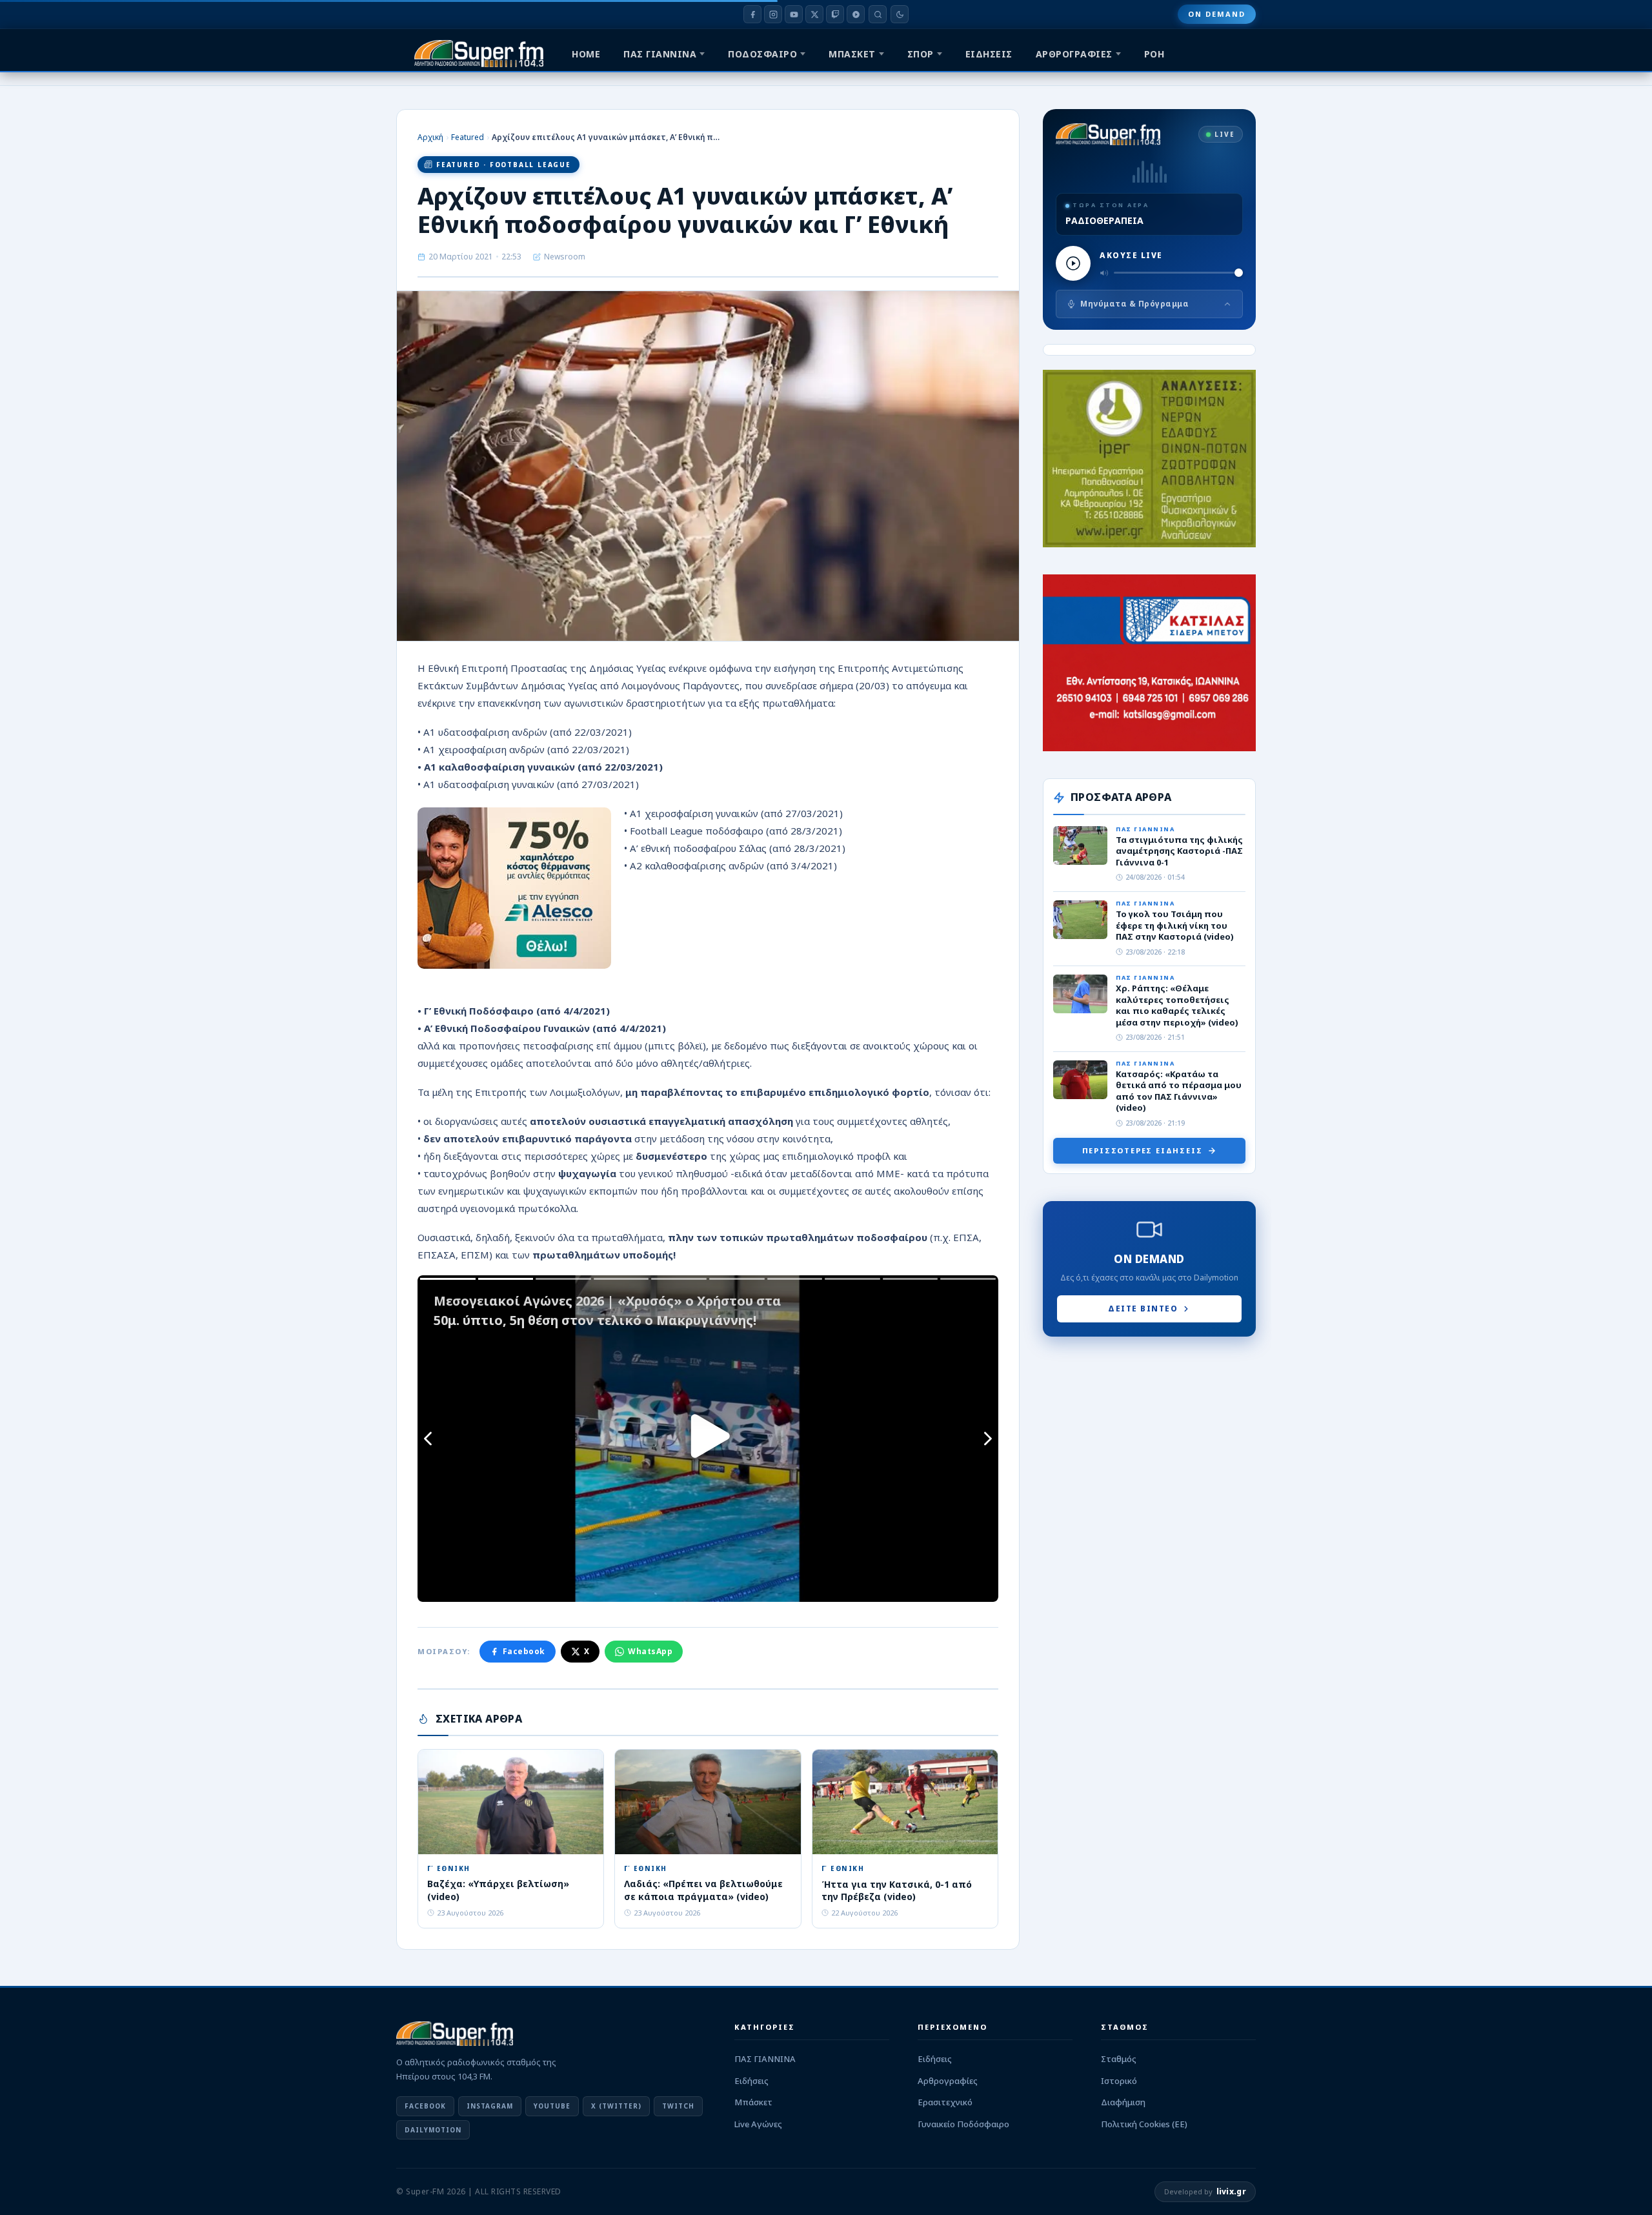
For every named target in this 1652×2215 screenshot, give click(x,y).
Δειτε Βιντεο (1143, 1309)
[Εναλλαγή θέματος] (900, 14)
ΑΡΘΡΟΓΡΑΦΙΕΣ (1074, 54)
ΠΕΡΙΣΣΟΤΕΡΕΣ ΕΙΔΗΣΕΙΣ (1143, 1150)
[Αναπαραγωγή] (1073, 263)
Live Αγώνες (758, 2124)
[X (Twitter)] (814, 14)
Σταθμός (1119, 2059)
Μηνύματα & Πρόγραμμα (1134, 304)
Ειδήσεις (751, 2081)
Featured (468, 137)
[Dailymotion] (856, 14)
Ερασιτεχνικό (945, 2102)
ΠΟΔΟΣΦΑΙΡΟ (762, 54)
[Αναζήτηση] (878, 14)
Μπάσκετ (753, 2102)
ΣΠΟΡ (921, 54)
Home (586, 54)
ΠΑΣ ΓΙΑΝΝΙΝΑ (660, 54)
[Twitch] (835, 14)
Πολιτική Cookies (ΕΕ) (1144, 2124)
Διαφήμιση (1123, 2102)
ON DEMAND (1217, 14)
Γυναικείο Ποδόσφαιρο (963, 2124)
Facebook (524, 1651)
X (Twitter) (616, 2106)
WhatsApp (650, 1651)
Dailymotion (433, 2130)
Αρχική (430, 137)
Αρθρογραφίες (948, 2081)
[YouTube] (794, 14)
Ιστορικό (1119, 2081)
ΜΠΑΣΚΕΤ (852, 54)
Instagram (490, 2106)
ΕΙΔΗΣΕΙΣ (989, 54)
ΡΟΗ (1154, 54)
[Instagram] (773, 14)
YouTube (552, 2106)
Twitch (678, 2106)
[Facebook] (752, 14)
